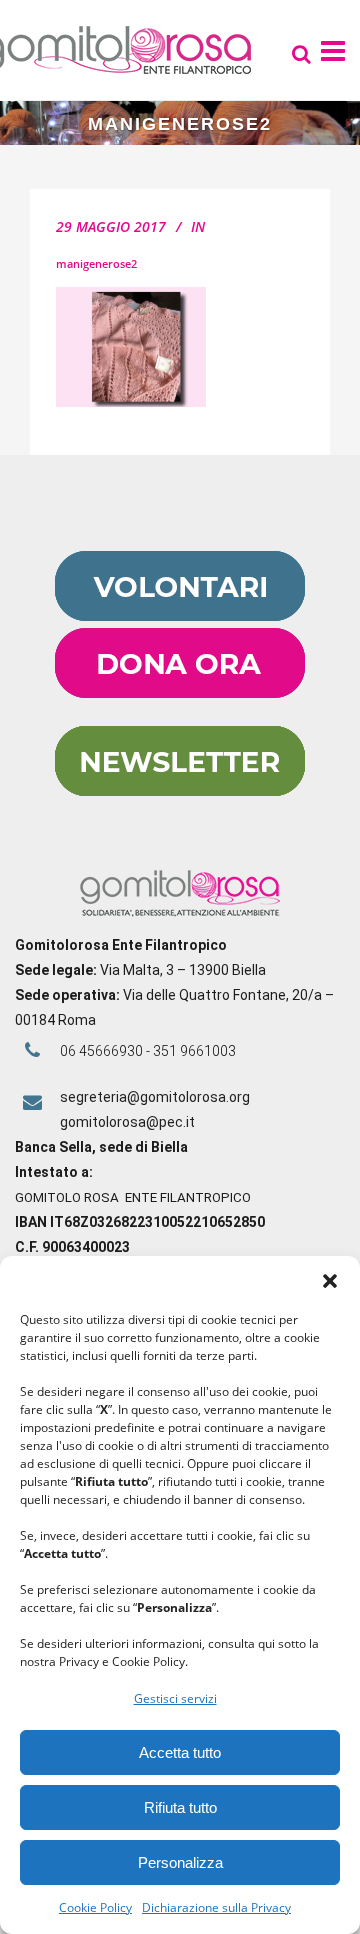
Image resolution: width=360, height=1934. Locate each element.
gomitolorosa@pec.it (129, 1122)
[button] (330, 1281)
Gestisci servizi (175, 1698)
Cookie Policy (95, 1907)
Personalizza (180, 1862)
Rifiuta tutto (180, 1807)
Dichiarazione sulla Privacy (216, 1907)
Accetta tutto (180, 1752)
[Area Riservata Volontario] (180, 616)
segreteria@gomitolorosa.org (155, 1097)
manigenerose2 (96, 263)
